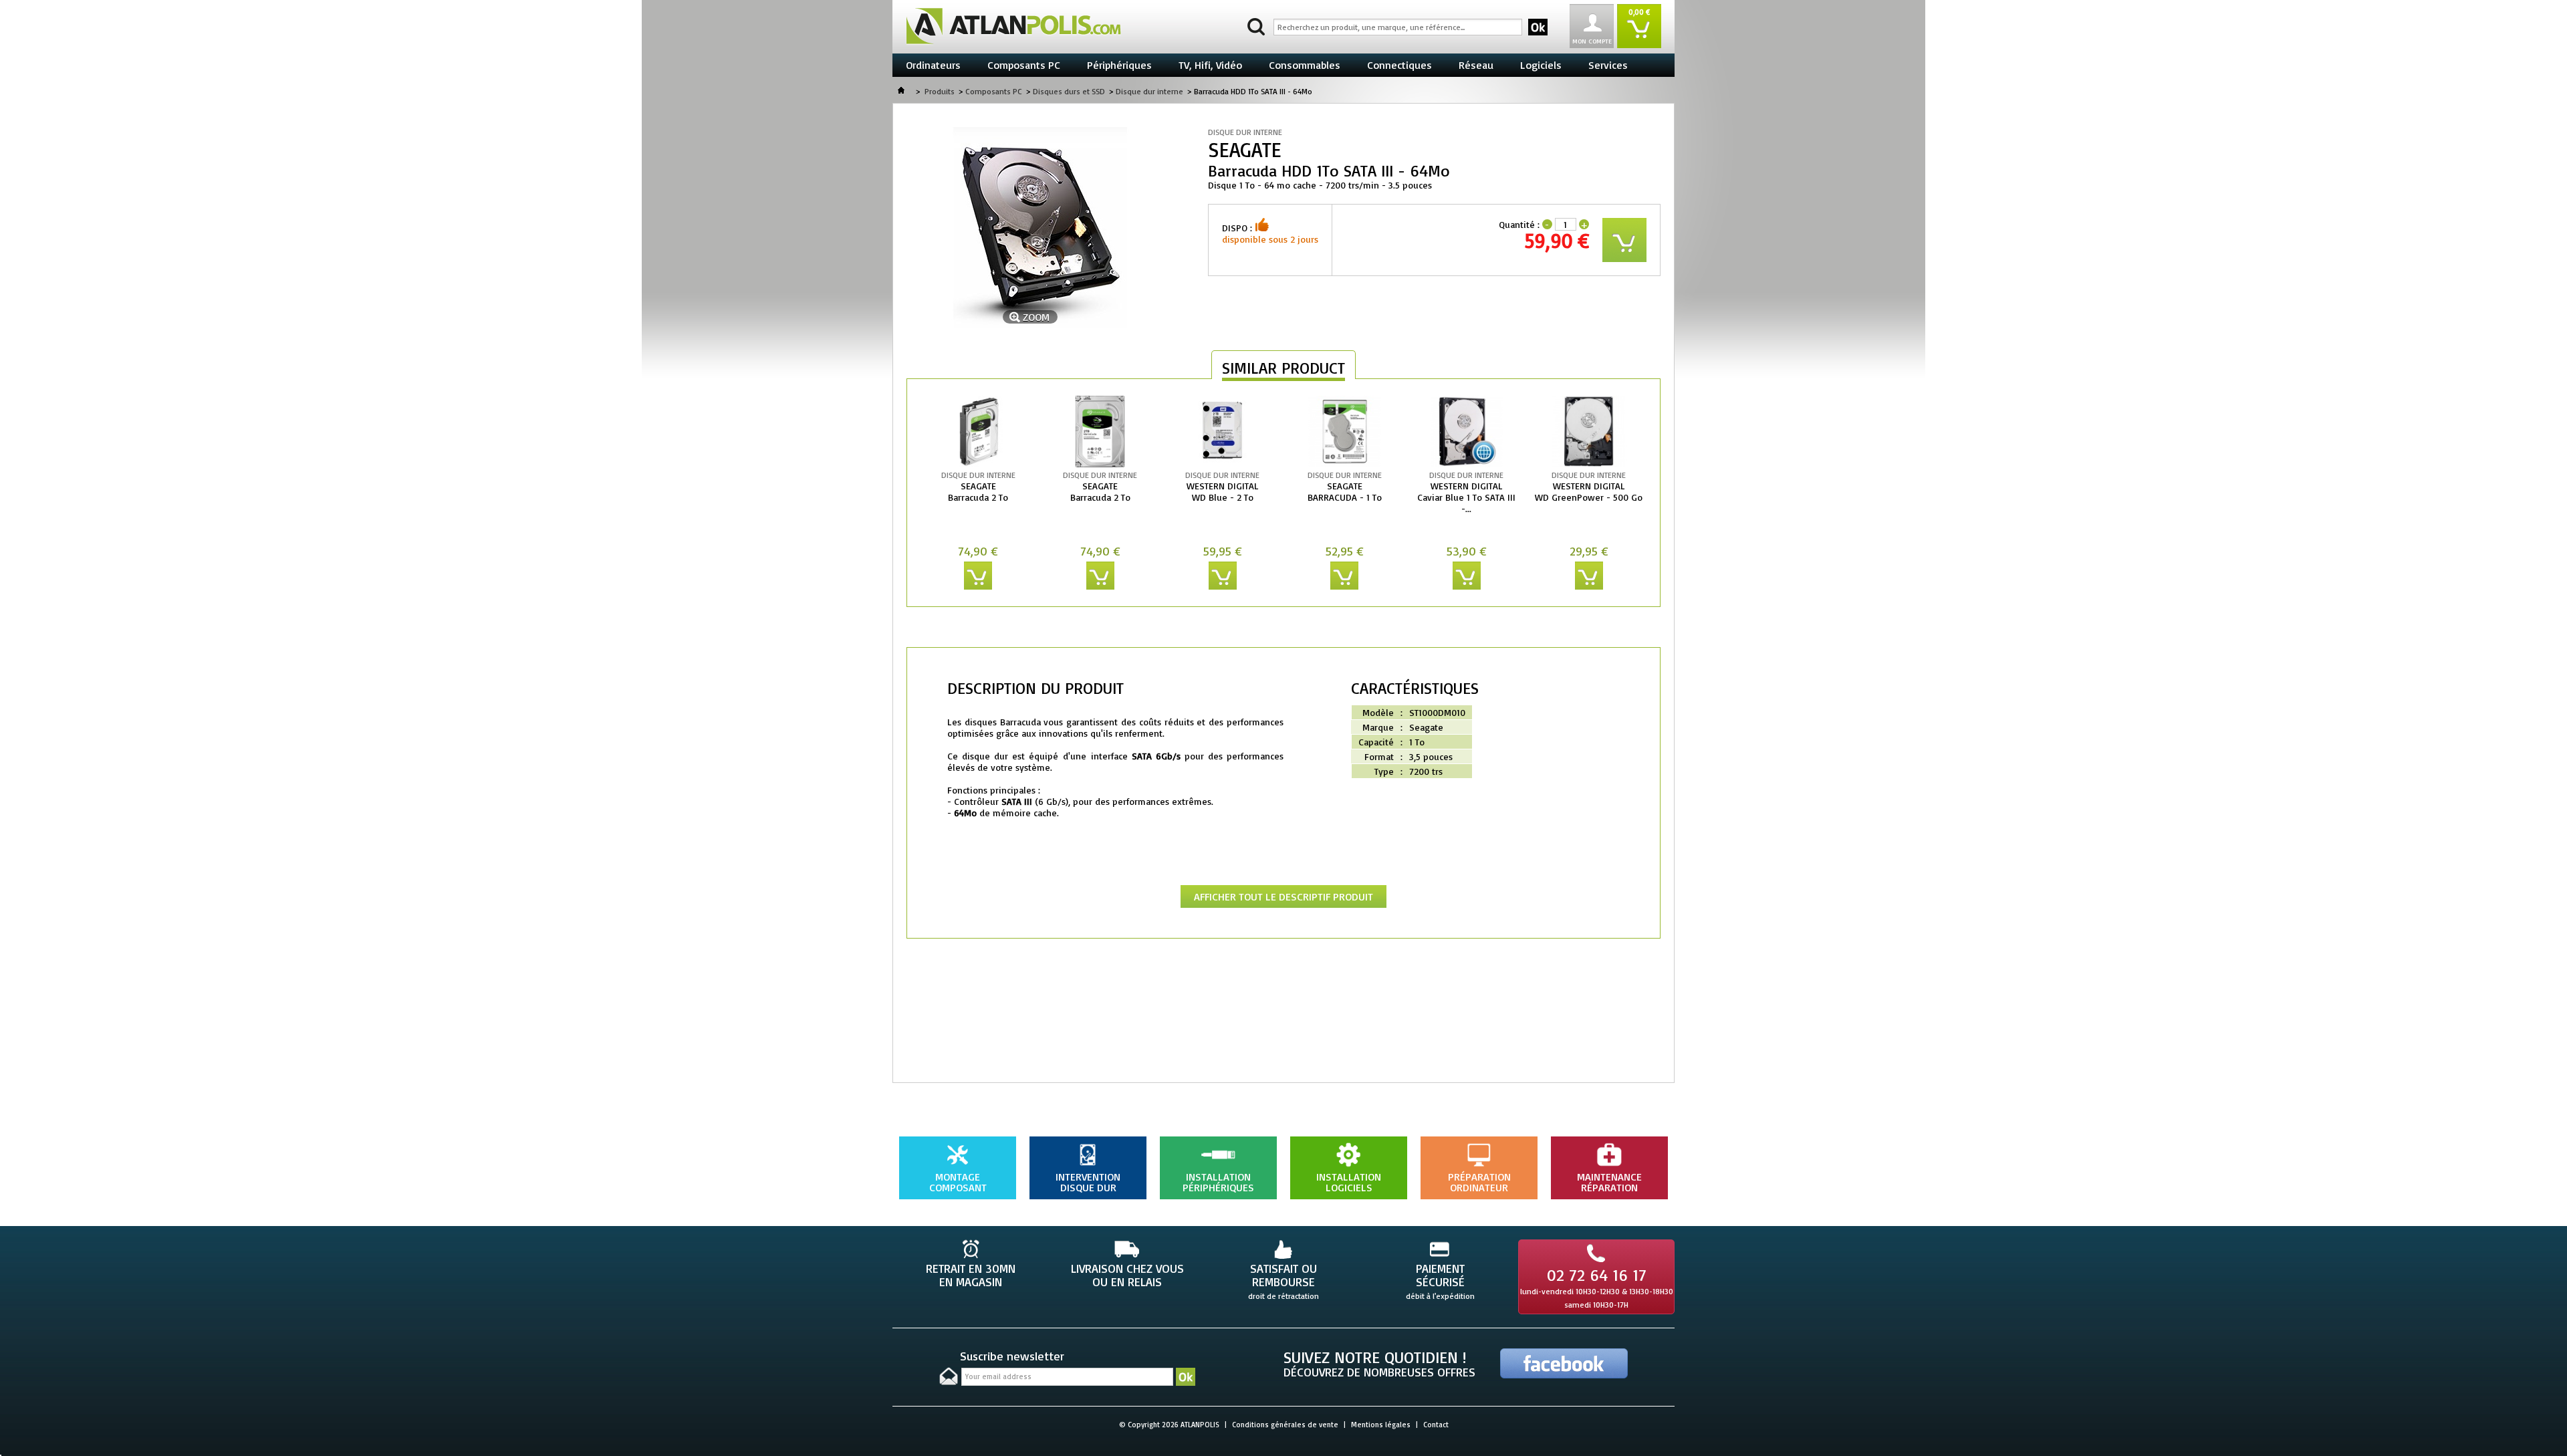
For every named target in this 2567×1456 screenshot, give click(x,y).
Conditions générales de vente (1285, 1425)
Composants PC (1024, 65)
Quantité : (1519, 224)
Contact (1436, 1425)
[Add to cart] (978, 576)
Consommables (1305, 65)
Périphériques (1119, 65)
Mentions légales (1381, 1425)
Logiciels (1541, 65)
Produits (940, 91)
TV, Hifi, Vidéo (1210, 65)
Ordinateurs (933, 65)
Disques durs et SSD (1069, 91)
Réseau (1476, 65)
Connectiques (1399, 65)
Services (1608, 65)
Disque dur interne (1149, 91)
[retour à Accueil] (901, 91)
